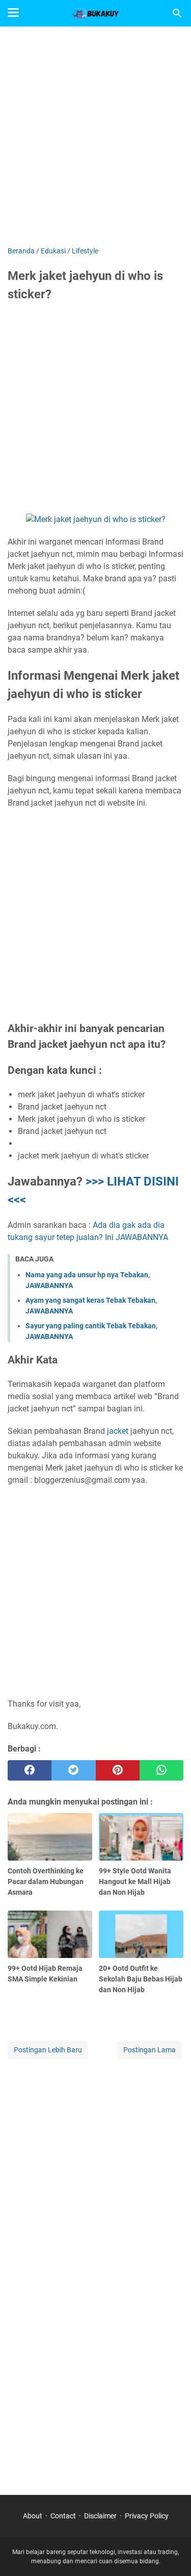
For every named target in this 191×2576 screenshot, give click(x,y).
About (33, 2516)
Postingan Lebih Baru (48, 2050)
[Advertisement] (95, 137)
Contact (63, 2516)
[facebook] (30, 1770)
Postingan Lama (149, 2050)
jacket (118, 1431)
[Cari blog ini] (177, 13)
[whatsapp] (161, 1770)
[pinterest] (118, 1770)
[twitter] (73, 1770)
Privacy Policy (147, 2516)
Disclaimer (100, 2516)
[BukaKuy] (96, 13)
